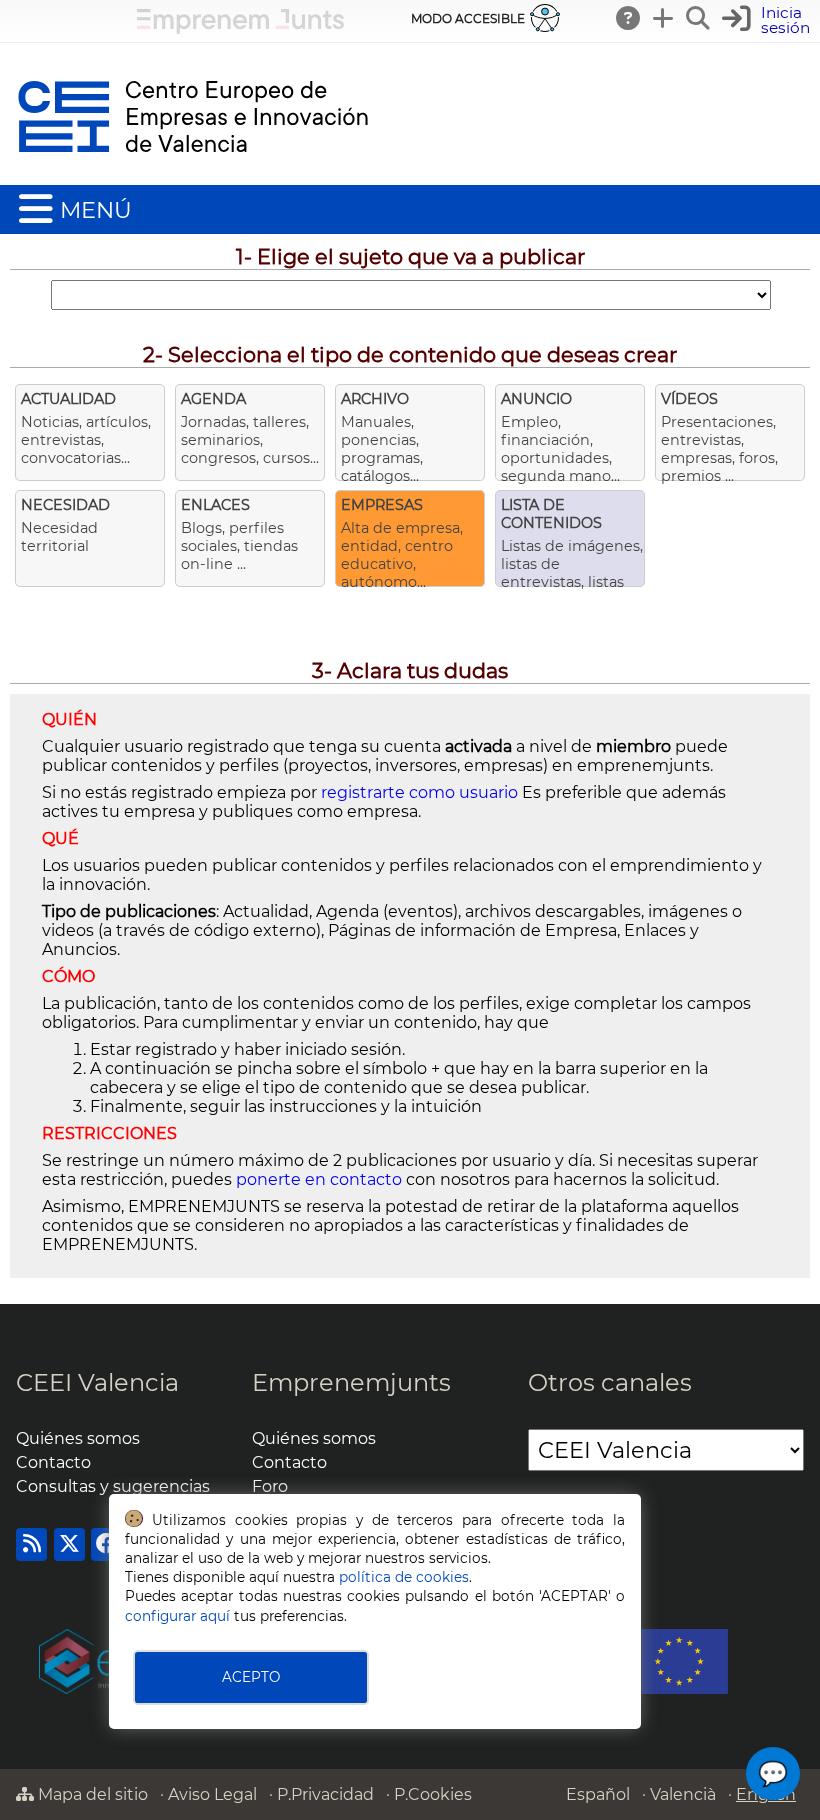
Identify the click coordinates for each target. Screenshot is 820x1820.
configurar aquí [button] (177, 1616)
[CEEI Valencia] (193, 175)
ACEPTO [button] (251, 1677)
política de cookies (404, 1577)
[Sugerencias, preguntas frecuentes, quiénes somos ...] (629, 18)
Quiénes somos (78, 1438)
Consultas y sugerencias (113, 1486)
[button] (768, 20)
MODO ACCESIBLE (468, 18)
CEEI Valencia (97, 1382)
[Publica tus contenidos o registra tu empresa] (664, 18)
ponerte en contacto (319, 1179)
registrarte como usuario (419, 792)
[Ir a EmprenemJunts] (240, 28)
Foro (270, 1486)
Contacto (53, 1462)
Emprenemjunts (351, 1382)
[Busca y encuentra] (699, 18)
